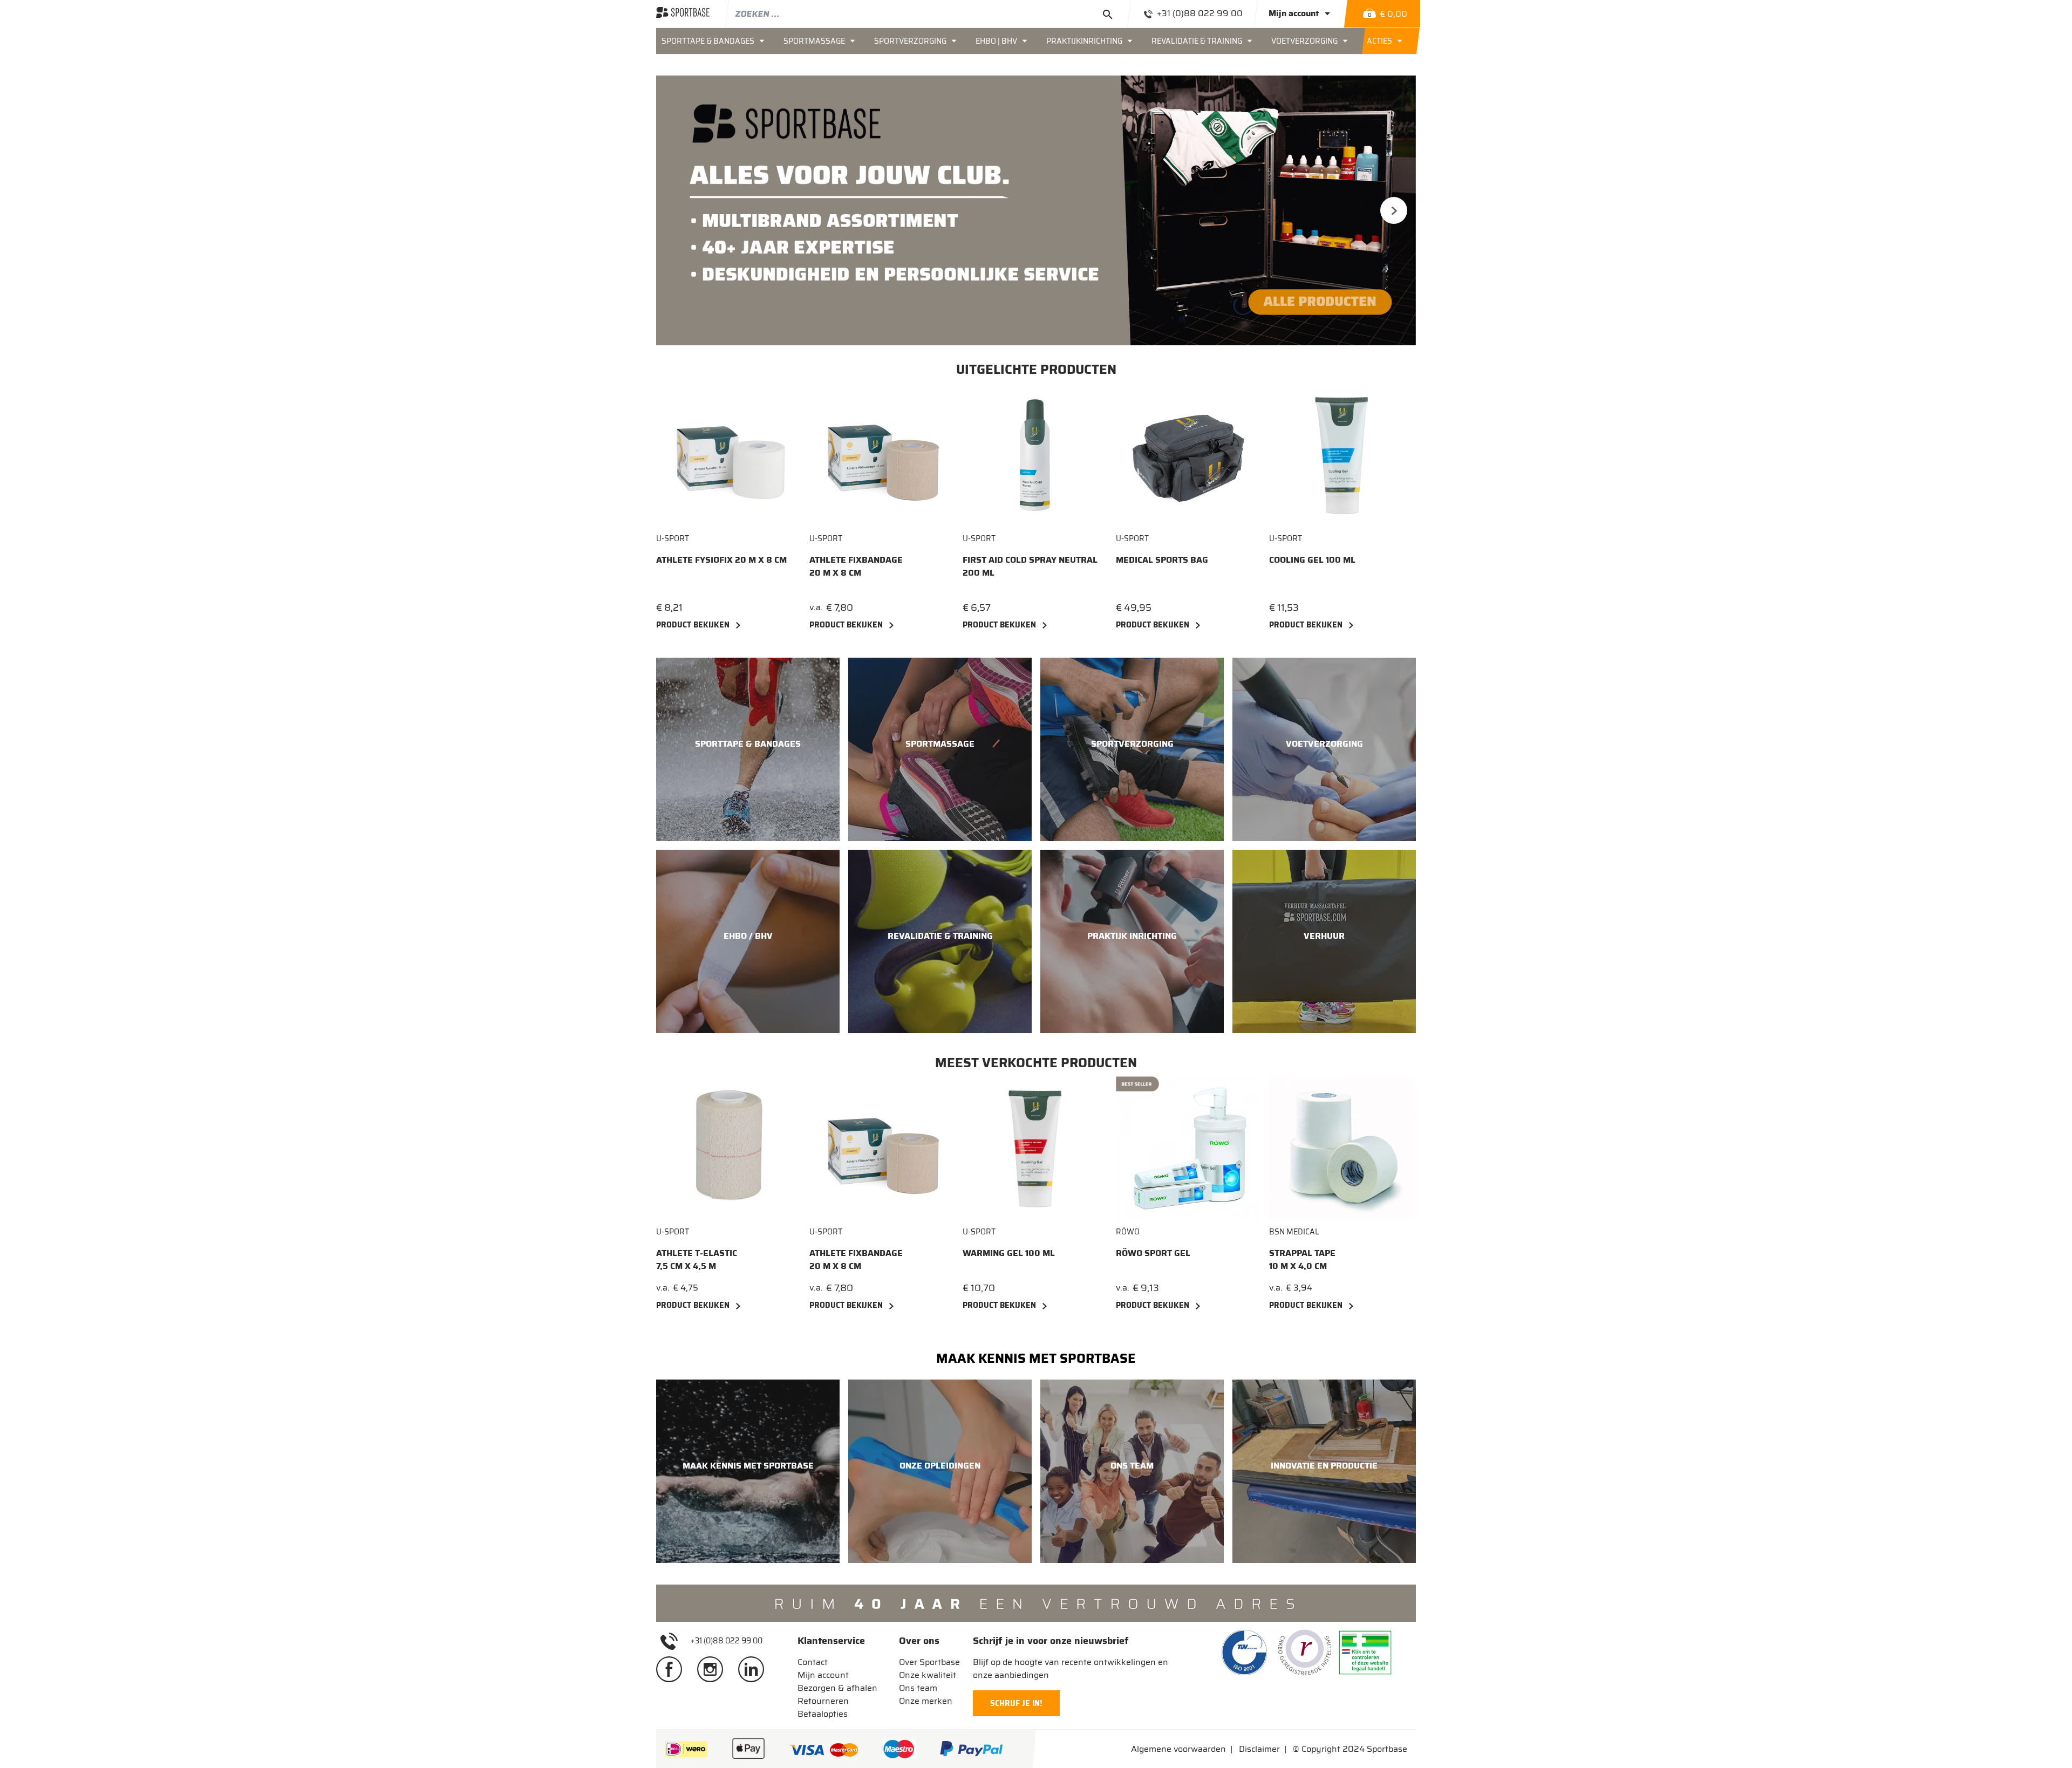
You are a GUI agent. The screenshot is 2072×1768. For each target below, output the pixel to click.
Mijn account (823, 1675)
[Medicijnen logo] (1365, 1653)
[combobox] (928, 13)
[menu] (1036, 41)
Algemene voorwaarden (1178, 1749)
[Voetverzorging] (1324, 749)
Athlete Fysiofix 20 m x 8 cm (721, 560)
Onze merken (926, 1701)
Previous (678, 210)
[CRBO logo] (1305, 1653)
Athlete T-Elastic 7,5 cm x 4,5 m (697, 1260)
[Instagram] (714, 1669)
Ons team (918, 1688)
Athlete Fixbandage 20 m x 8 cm (856, 566)
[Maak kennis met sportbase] (748, 1471)
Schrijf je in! (1016, 1703)
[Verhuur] (1324, 941)
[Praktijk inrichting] (1132, 941)
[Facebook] (673, 1669)
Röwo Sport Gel (1153, 1253)
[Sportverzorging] (1132, 749)
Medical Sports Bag (1162, 560)
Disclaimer (1259, 1749)
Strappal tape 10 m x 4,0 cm (1302, 1260)
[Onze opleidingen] (940, 1471)
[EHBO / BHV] (748, 941)
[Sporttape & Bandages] (748, 749)
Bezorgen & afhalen (837, 1688)
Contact (813, 1662)
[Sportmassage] (940, 749)
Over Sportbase (929, 1662)
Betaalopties (823, 1714)
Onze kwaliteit (928, 1675)
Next (1394, 210)
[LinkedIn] (755, 1669)
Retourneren (823, 1701)
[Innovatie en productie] (1324, 1471)
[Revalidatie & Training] (940, 941)
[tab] (837, 1641)
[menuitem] (717, 41)
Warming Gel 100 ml (1009, 1253)
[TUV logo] (1244, 1653)
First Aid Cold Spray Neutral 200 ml (1030, 566)
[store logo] (683, 13)
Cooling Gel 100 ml (1312, 560)
